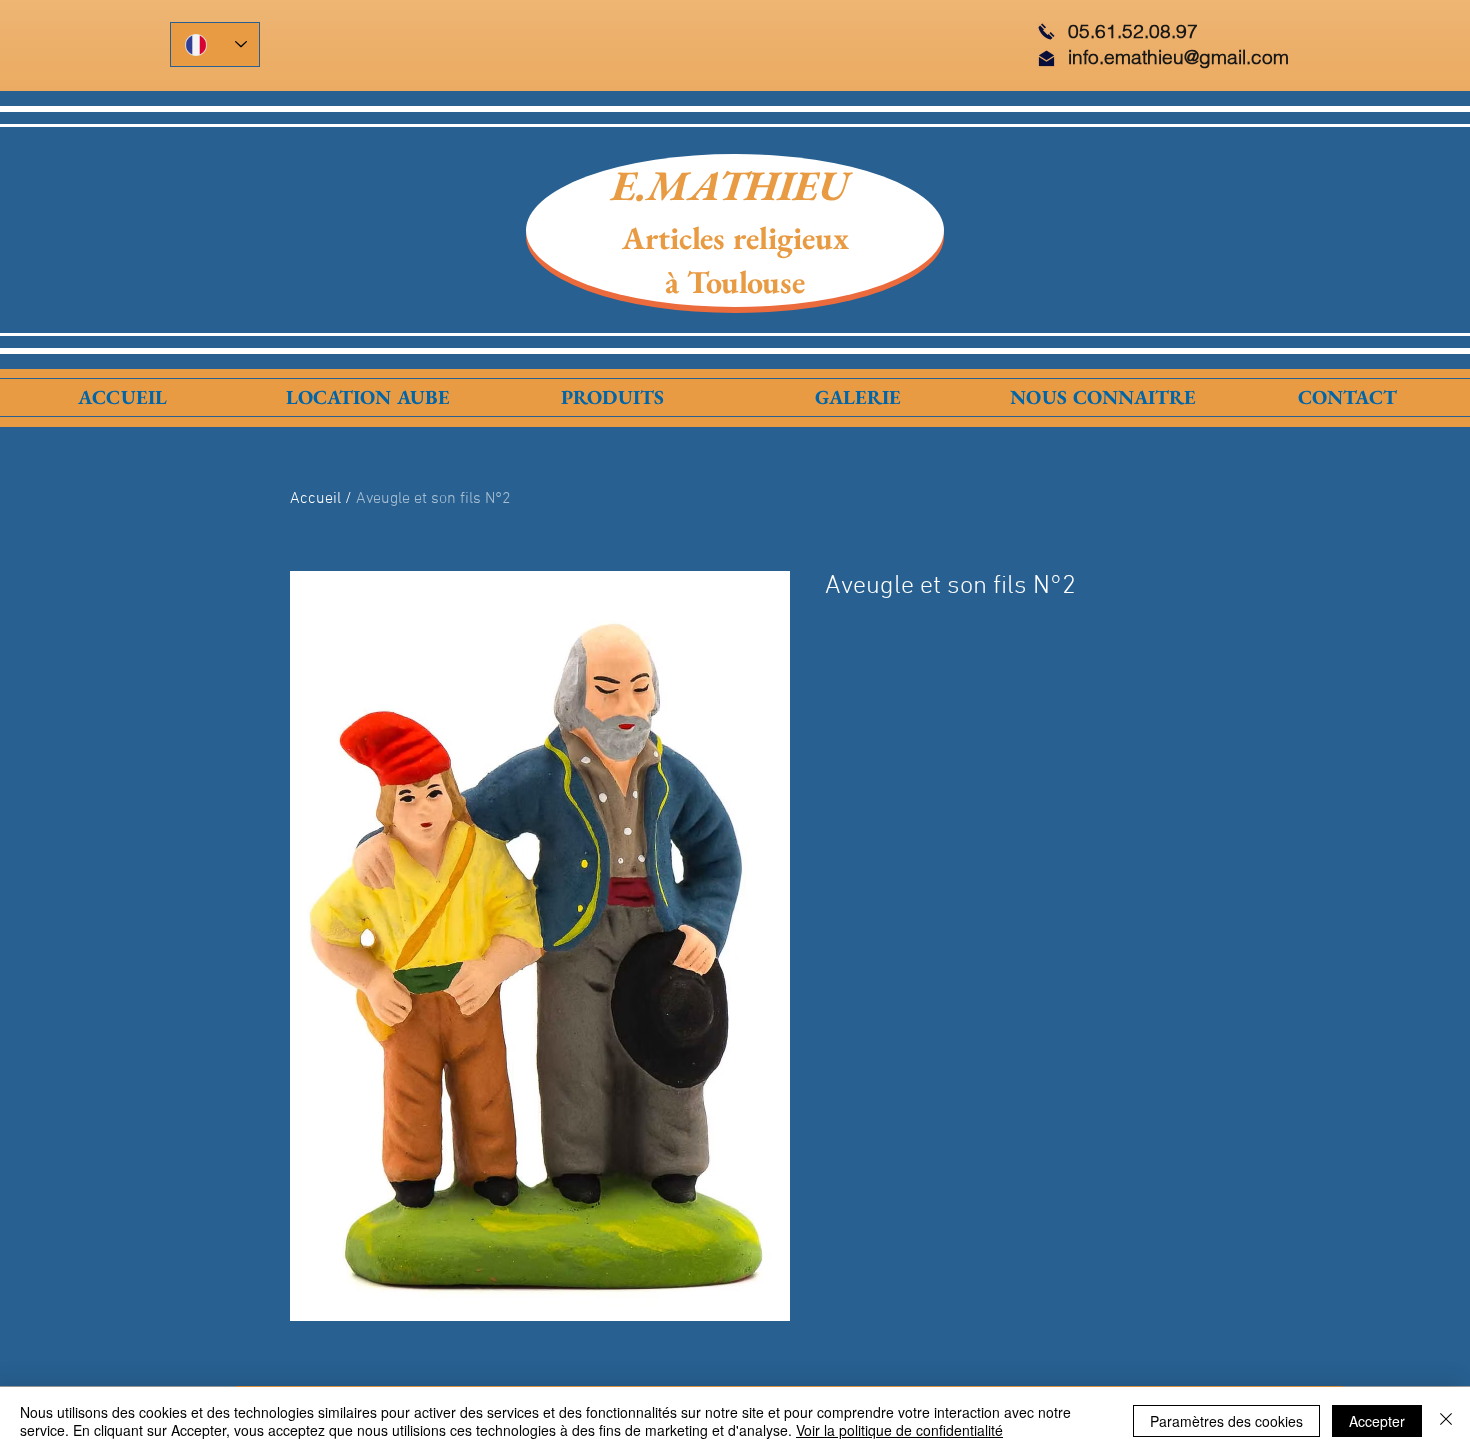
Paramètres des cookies (1226, 1421)
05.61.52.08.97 (1133, 31)
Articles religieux (735, 238)
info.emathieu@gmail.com (1178, 57)
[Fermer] (1446, 1421)
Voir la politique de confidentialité (899, 1430)
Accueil (315, 499)
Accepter (1377, 1421)
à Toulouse (735, 282)
